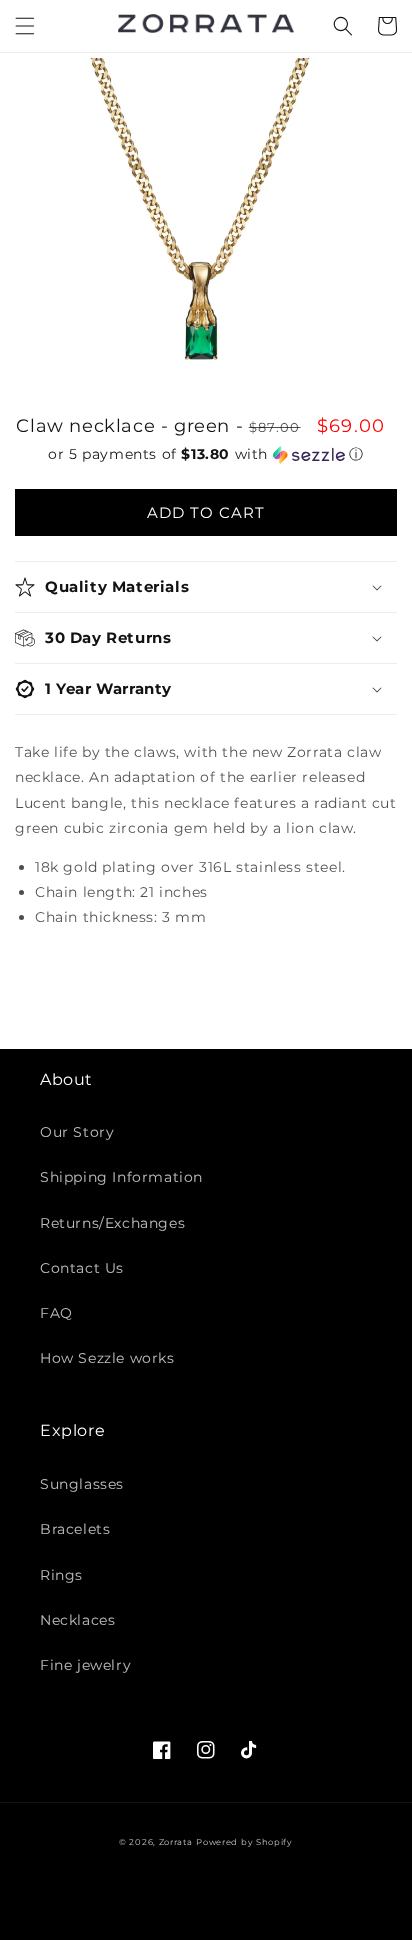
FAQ (56, 1313)
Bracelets (75, 1529)
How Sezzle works (107, 1358)
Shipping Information (121, 1177)
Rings (61, 1575)
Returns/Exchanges (112, 1223)
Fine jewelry (85, 1665)
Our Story (77, 1132)
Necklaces (77, 1620)
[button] (25, 26)
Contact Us (82, 1268)
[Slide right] (377, 253)
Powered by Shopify (244, 1842)
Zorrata (176, 1842)
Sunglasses (82, 1484)
